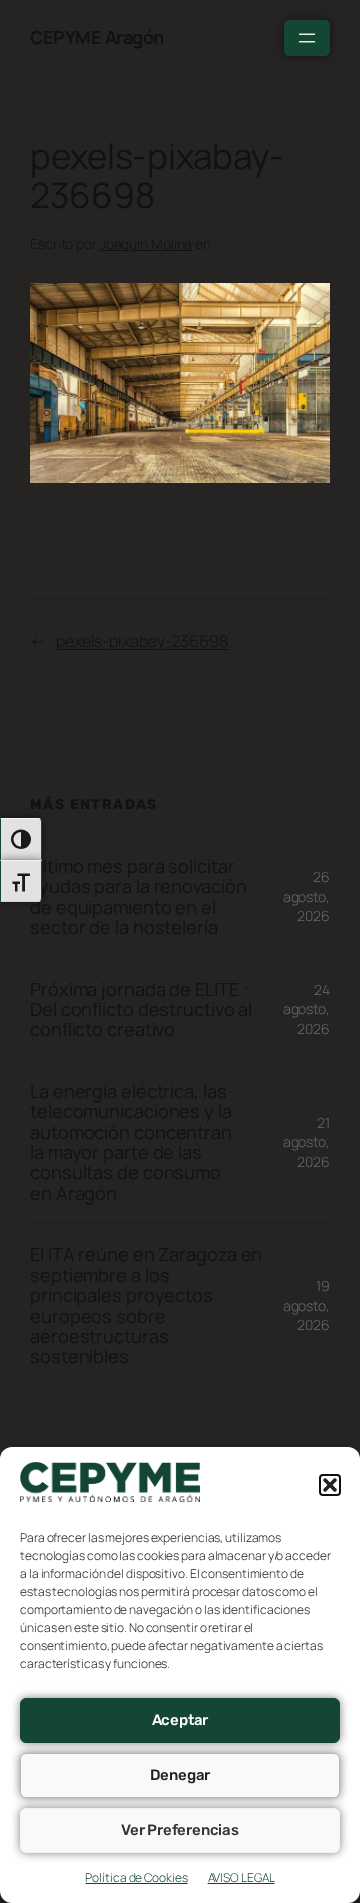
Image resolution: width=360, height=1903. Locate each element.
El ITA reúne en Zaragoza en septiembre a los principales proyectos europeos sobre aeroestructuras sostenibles (146, 1305)
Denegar (180, 1775)
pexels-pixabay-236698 (142, 641)
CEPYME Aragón (97, 37)
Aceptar (180, 1720)
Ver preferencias (180, 1830)
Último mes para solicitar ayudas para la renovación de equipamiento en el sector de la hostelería (138, 897)
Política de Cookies (136, 1877)
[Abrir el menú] (307, 38)
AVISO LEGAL (241, 1877)
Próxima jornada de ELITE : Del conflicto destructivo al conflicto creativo (141, 1009)
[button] (330, 1485)
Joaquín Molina (146, 243)
